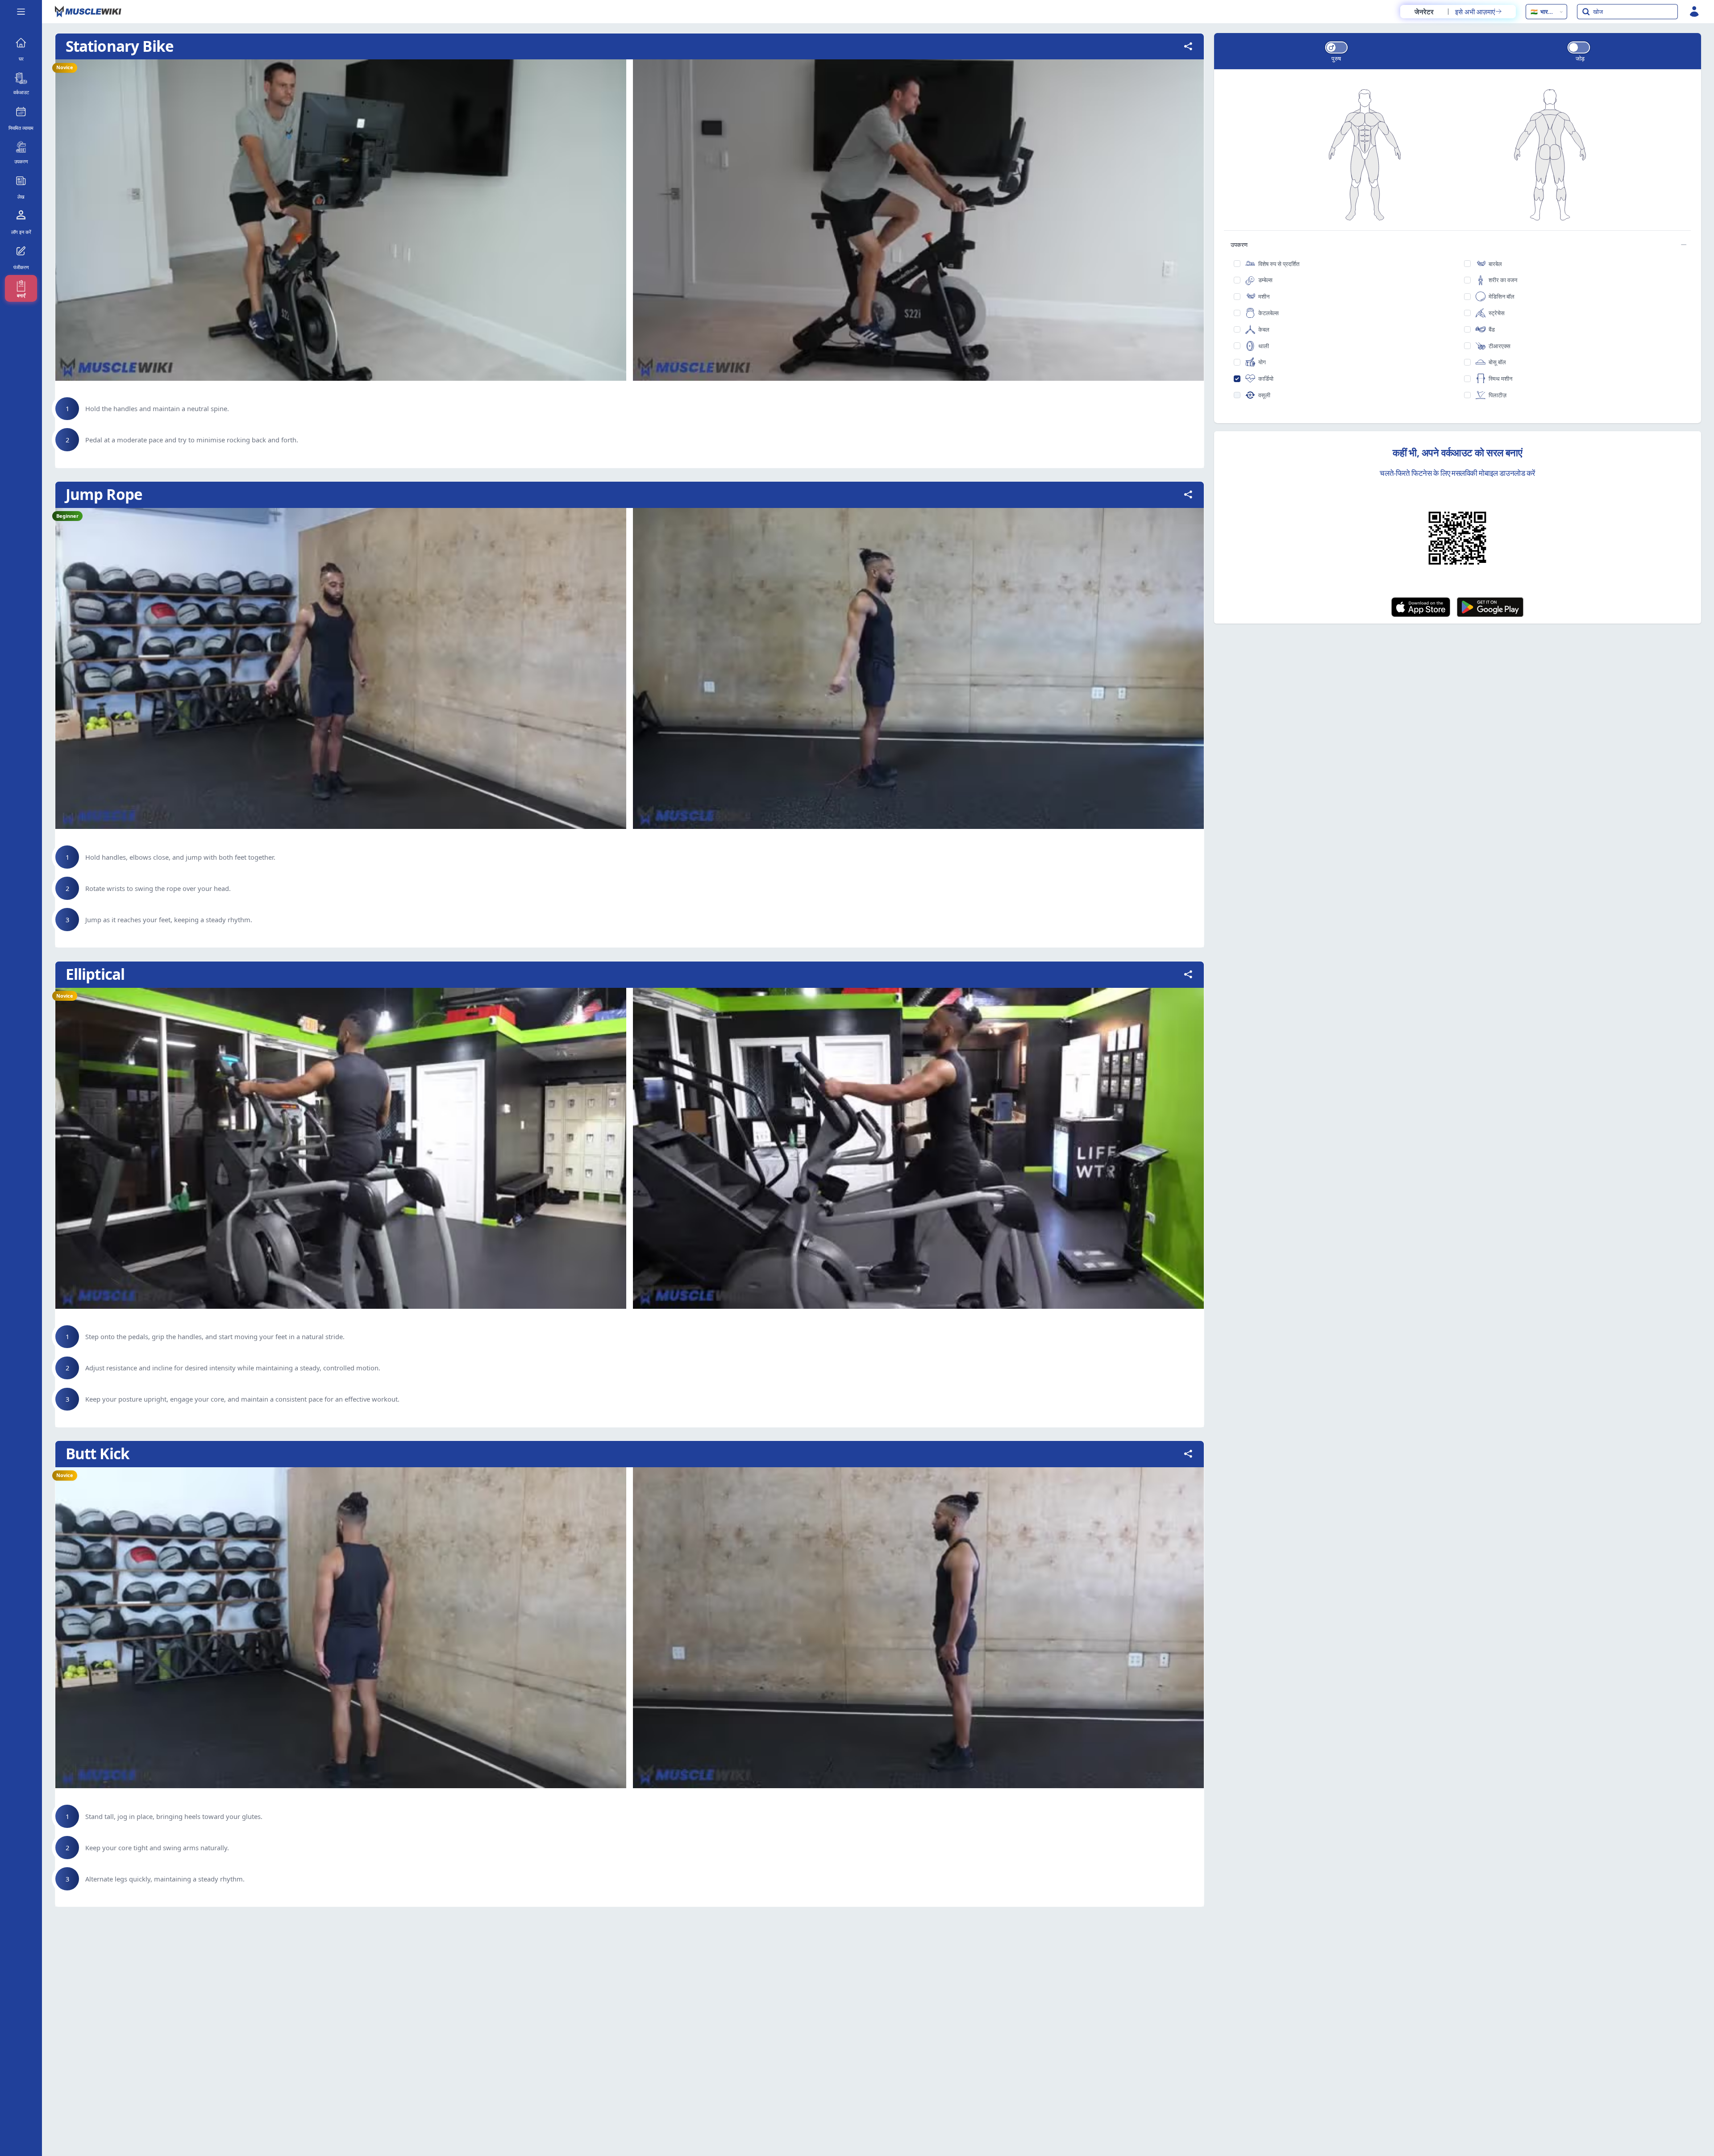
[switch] (1336, 48)
